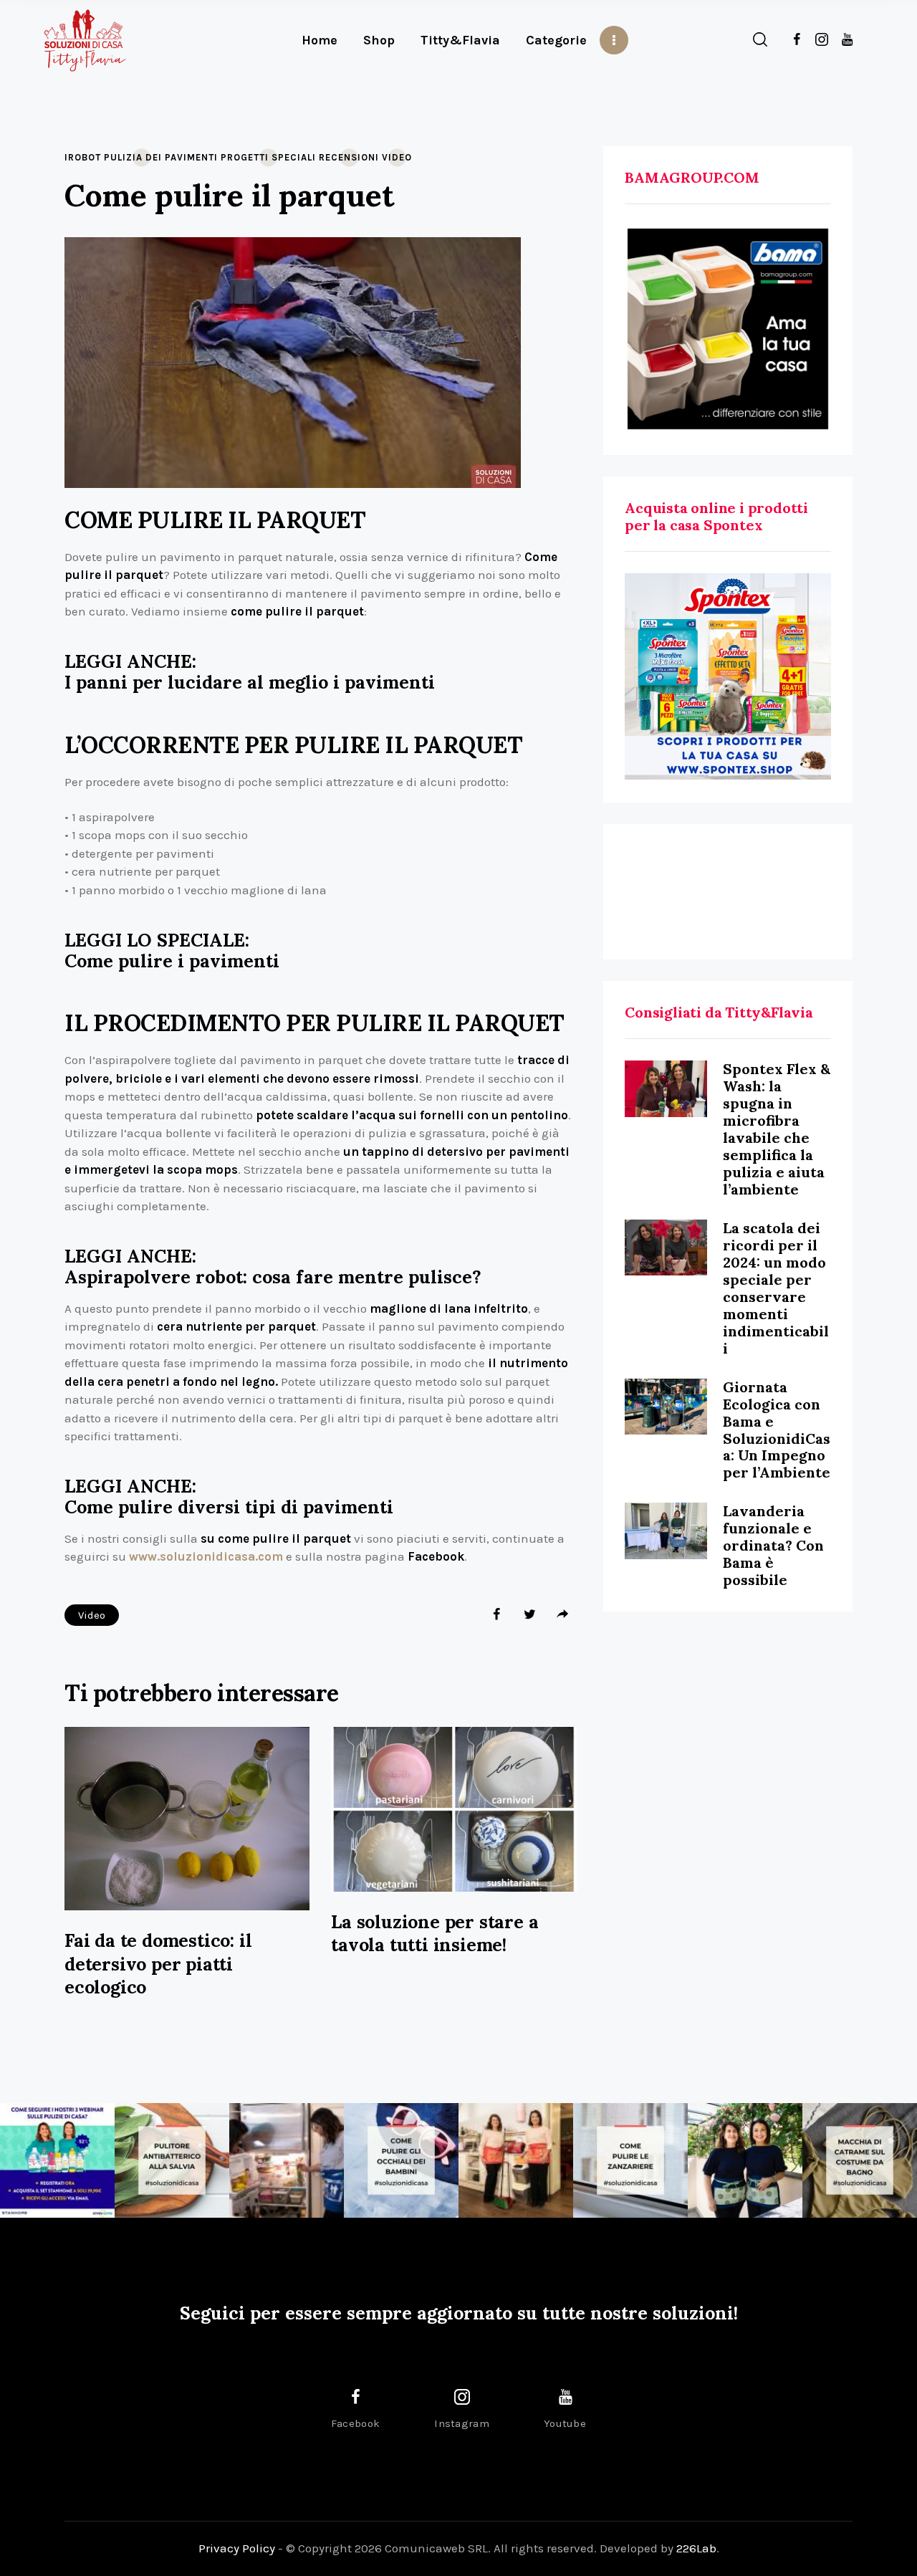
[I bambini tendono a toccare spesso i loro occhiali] (401, 2160)
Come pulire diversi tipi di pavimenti (229, 1507)
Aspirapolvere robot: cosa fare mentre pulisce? (273, 1277)
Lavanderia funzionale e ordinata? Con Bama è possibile (773, 1545)
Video (397, 157)
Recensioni (349, 157)
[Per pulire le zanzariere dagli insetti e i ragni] (630, 2160)
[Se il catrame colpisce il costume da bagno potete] (860, 2160)
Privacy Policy (237, 2548)
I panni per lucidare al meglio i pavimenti (250, 683)
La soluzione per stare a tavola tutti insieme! (435, 1934)
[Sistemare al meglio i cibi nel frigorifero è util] (287, 2160)
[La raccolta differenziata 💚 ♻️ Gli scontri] (516, 2160)
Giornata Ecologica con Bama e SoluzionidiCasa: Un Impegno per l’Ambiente (777, 1430)
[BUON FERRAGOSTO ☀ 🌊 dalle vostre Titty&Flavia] (745, 2160)
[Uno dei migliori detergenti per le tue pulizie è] (172, 2160)
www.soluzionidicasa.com (206, 1556)
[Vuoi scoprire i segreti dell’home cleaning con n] (57, 2160)
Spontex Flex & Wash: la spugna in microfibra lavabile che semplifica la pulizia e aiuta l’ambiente (777, 1129)
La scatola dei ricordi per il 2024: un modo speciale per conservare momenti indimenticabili (776, 1288)
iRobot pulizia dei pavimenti (141, 157)
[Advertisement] (728, 892)
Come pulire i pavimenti (172, 961)
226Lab (696, 2548)
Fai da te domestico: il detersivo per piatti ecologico (158, 1964)
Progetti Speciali (268, 157)
